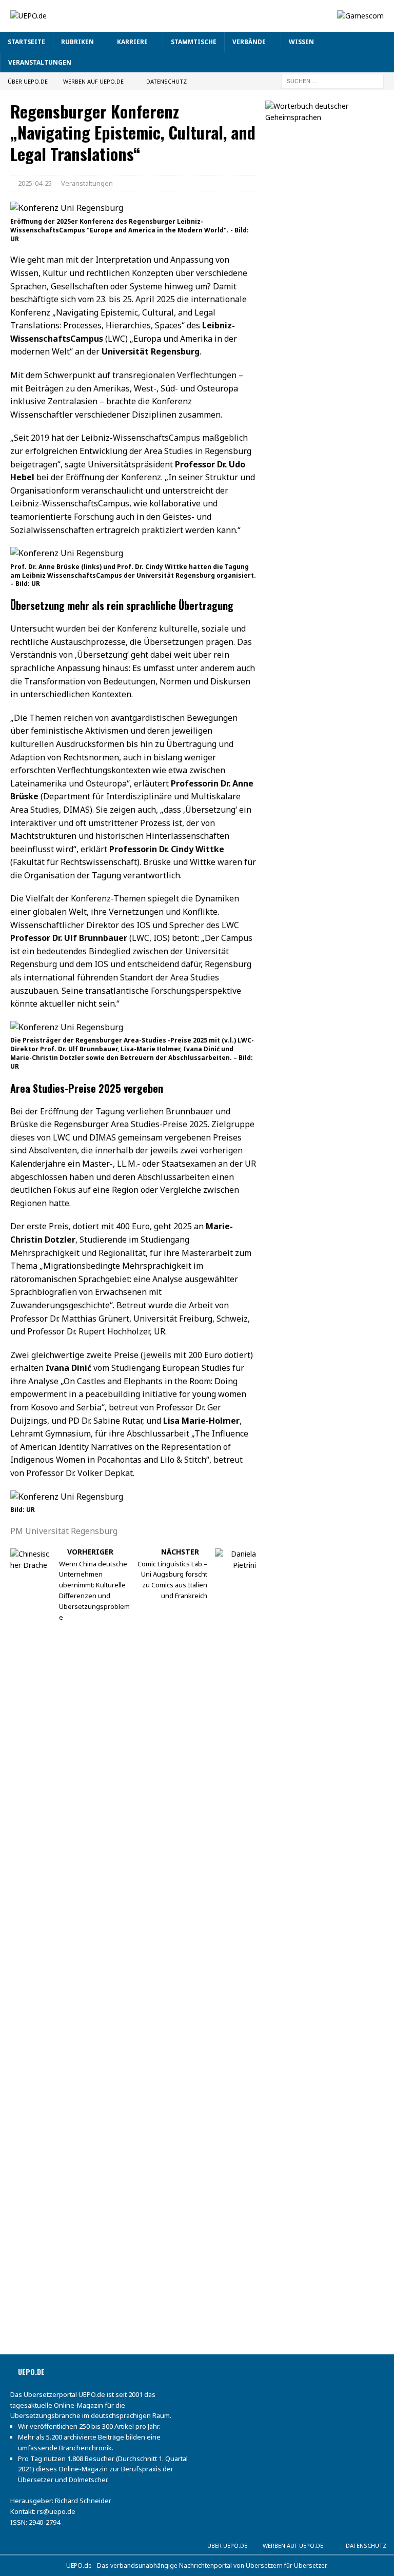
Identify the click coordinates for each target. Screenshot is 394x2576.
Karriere (132, 42)
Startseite (26, 42)
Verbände (249, 42)
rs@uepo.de (56, 2511)
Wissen (301, 42)
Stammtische (194, 42)
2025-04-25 (35, 183)
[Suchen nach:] (332, 80)
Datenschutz (166, 81)
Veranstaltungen (40, 62)
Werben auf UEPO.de (93, 81)
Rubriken (77, 42)
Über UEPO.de (28, 81)
